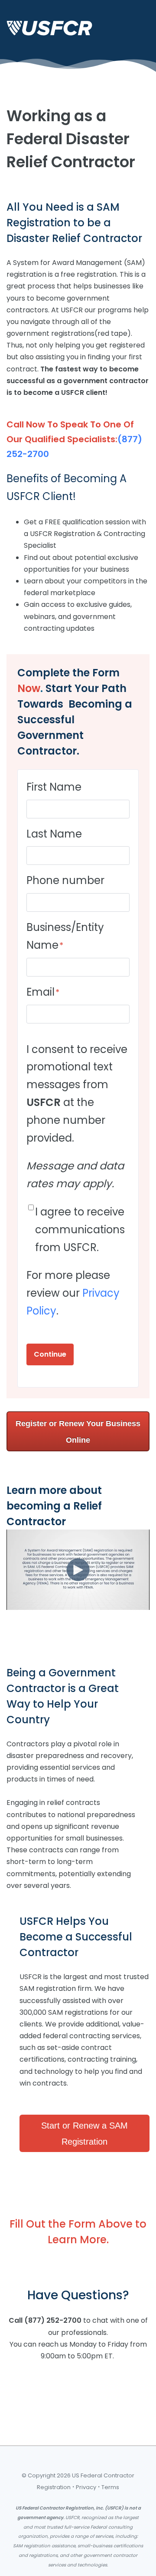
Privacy (86, 2487)
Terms (110, 2487)
